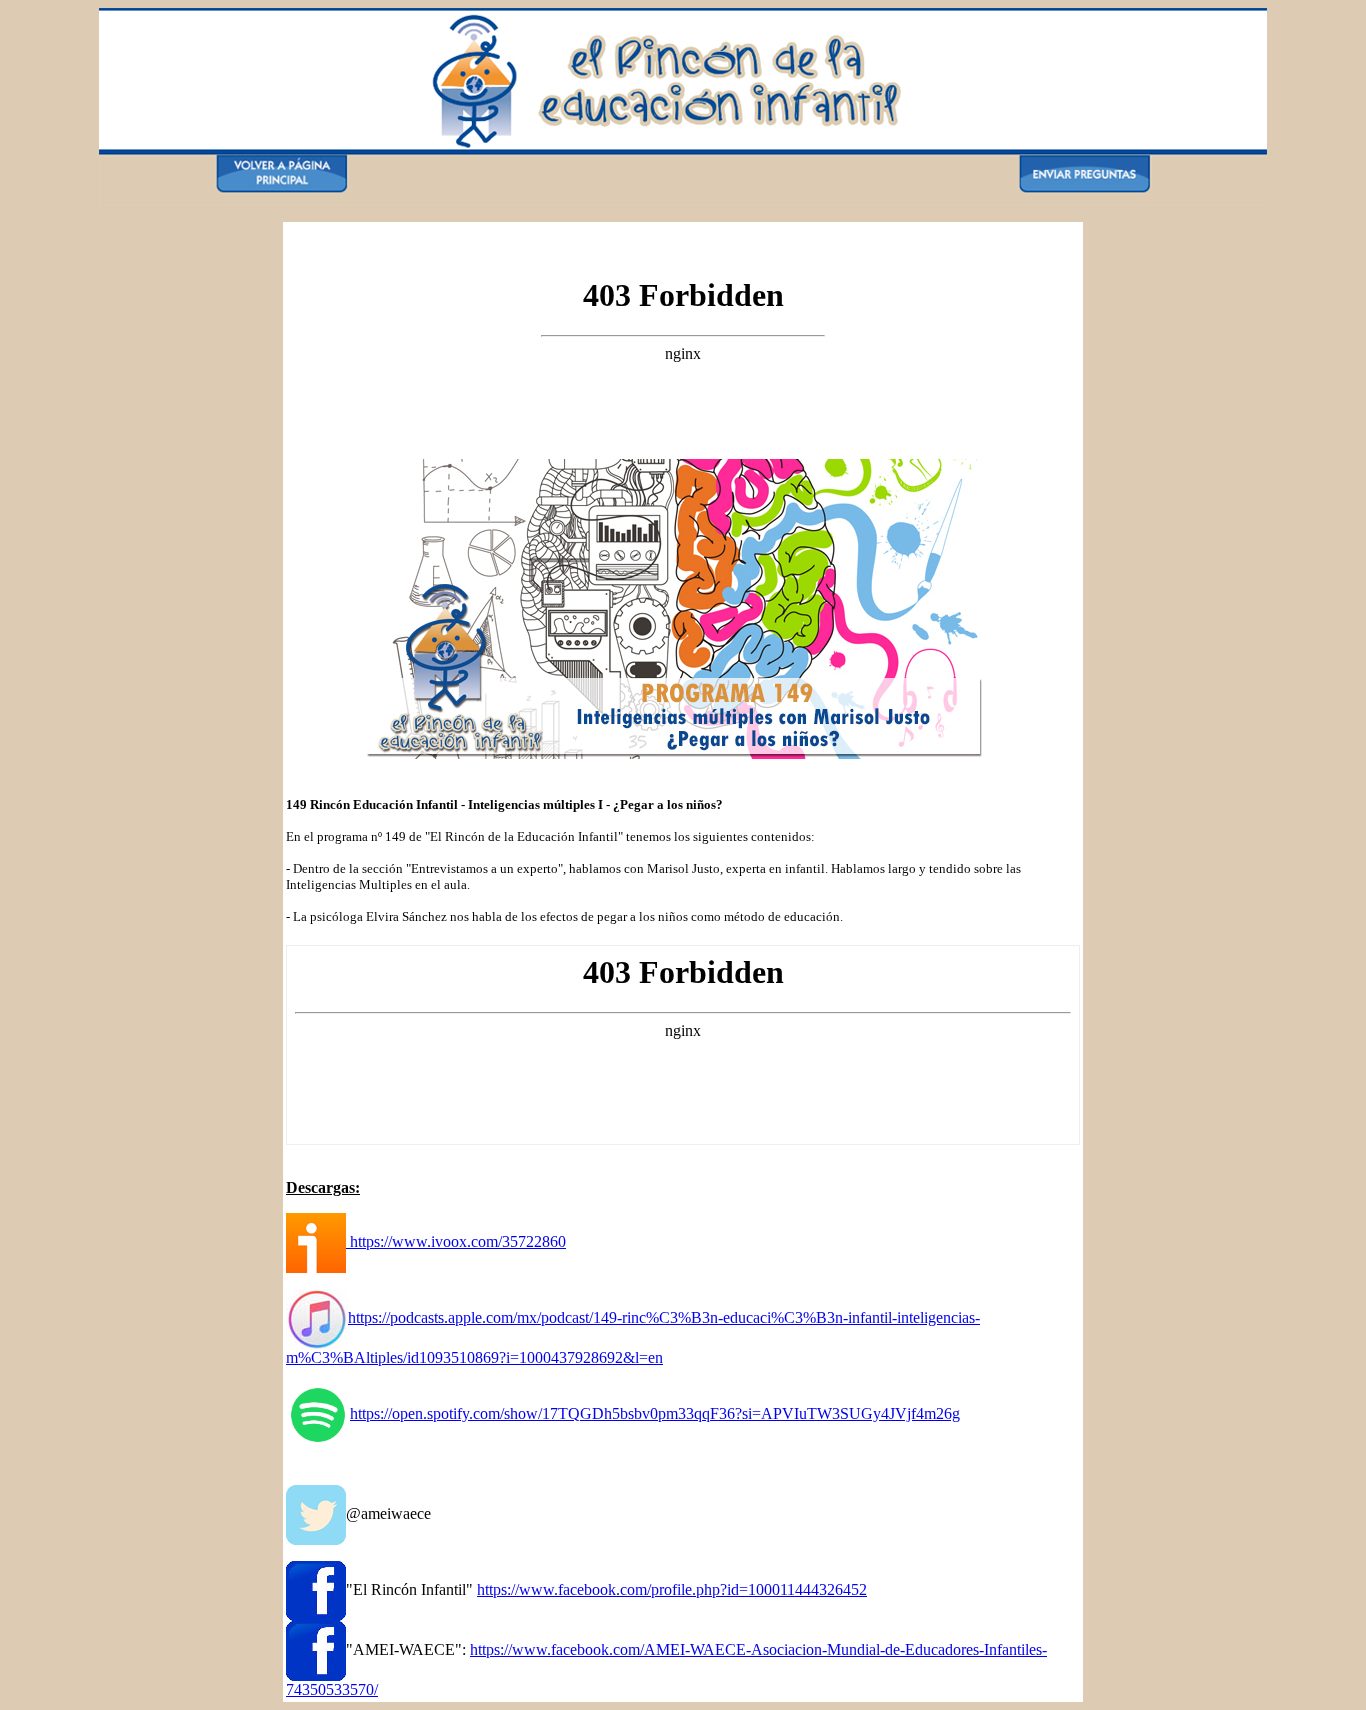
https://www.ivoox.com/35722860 (456, 1241)
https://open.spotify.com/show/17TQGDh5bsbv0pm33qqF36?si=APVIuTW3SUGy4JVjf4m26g (655, 1413)
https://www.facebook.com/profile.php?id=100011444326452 (672, 1589)
